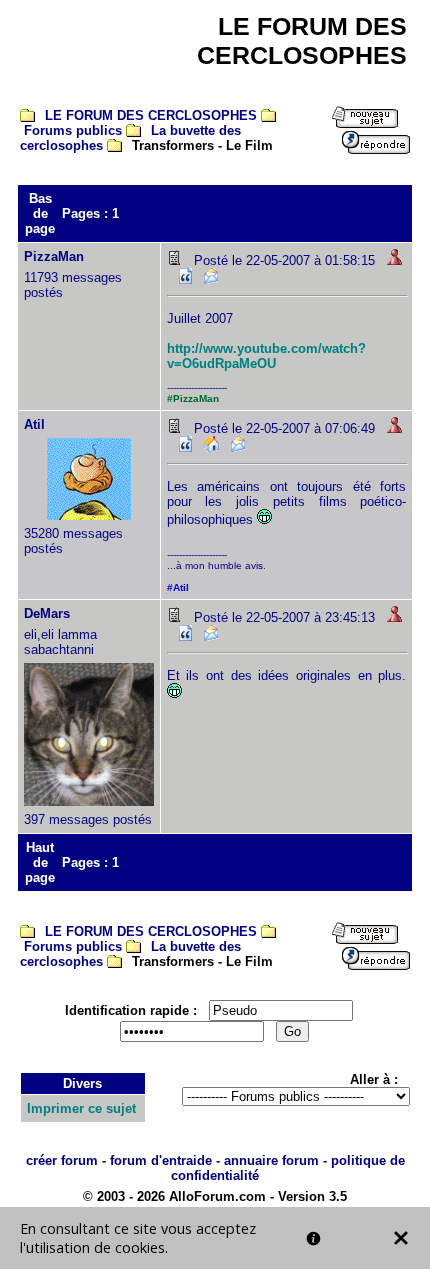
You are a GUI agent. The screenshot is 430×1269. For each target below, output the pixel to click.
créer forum (62, 1160)
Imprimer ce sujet (81, 1108)
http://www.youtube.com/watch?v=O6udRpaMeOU (266, 356)
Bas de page (40, 213)
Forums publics (73, 130)
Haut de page (40, 862)
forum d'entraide (161, 1160)
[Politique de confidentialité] (313, 1238)
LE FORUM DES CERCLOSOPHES (151, 115)
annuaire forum (271, 1160)
